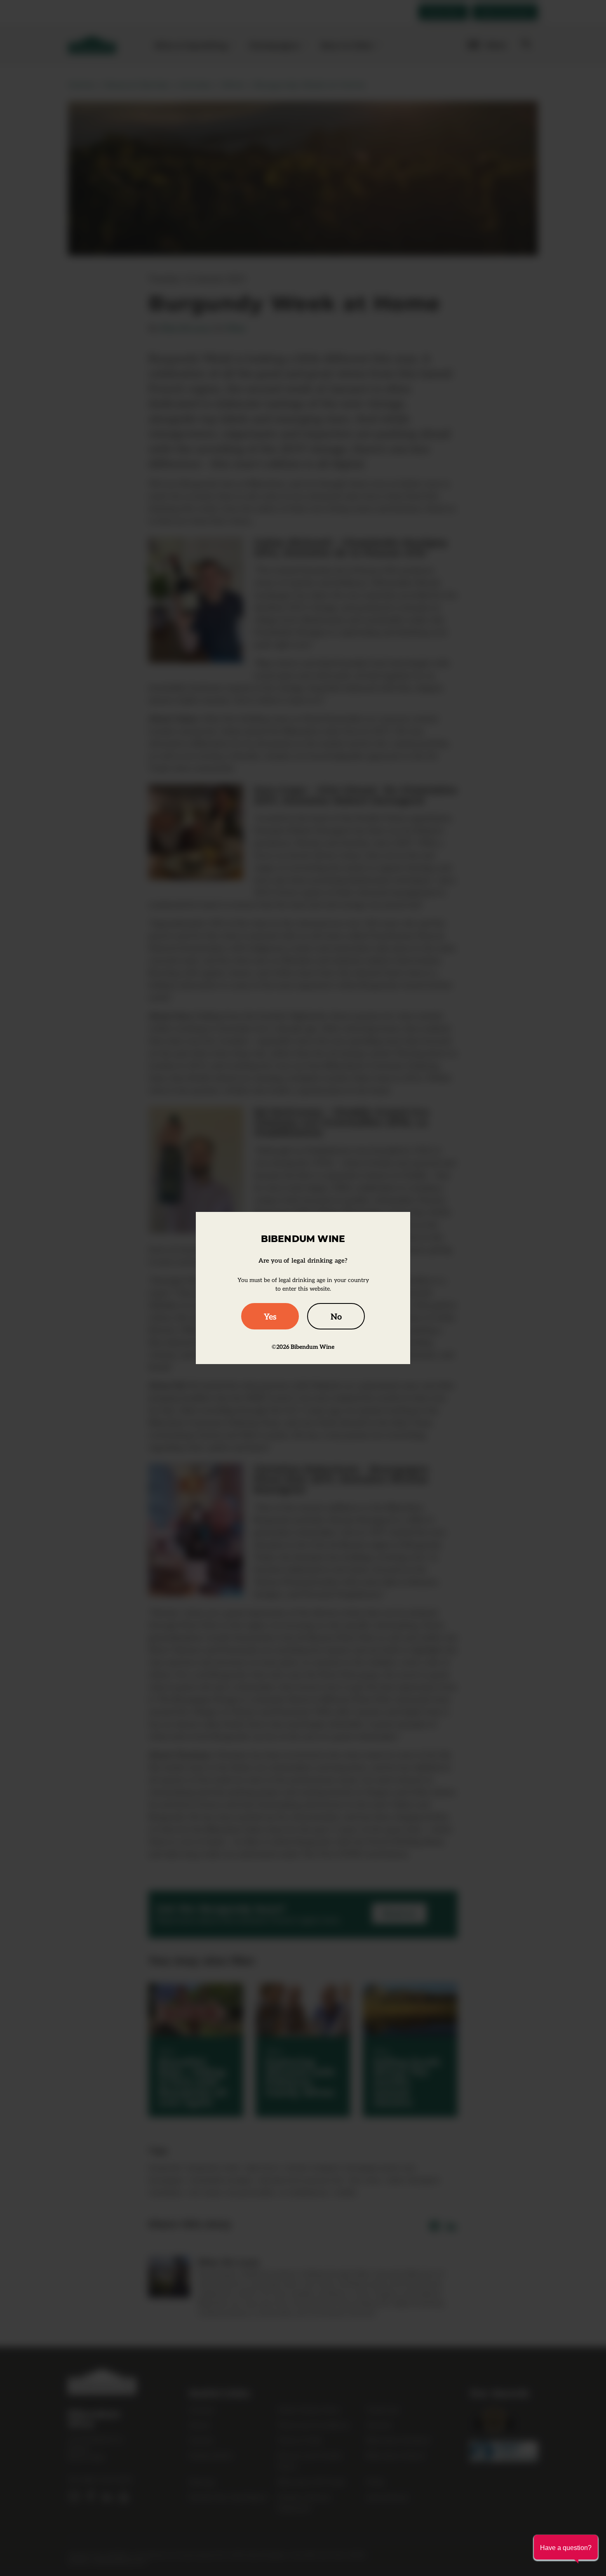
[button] (566, 2547)
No (336, 1316)
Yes (270, 1316)
